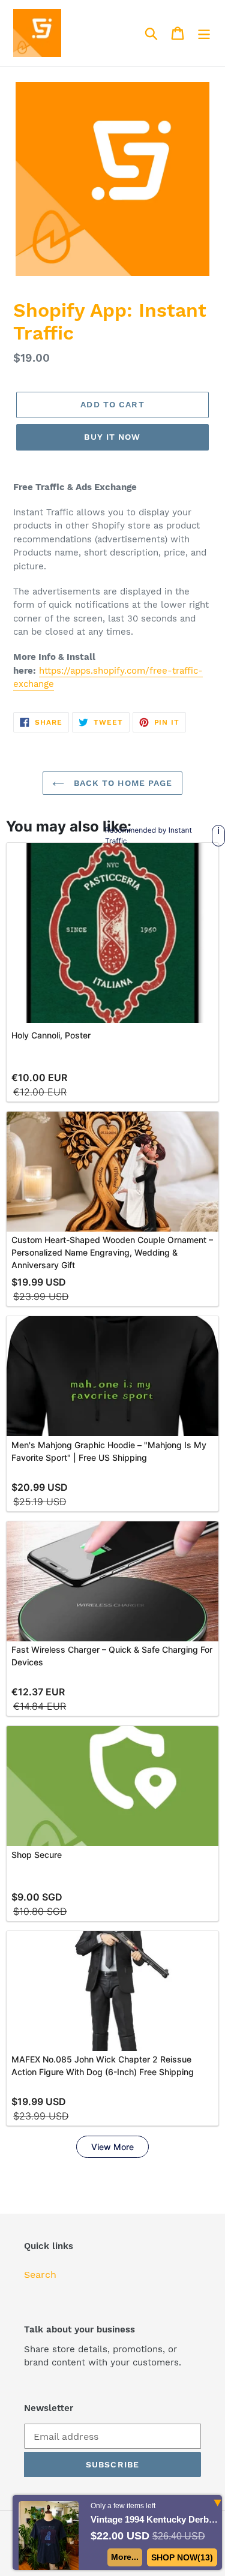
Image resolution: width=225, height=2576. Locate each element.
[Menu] (204, 33)
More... (125, 2557)
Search (40, 2275)
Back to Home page (121, 783)
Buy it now (112, 437)
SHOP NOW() (182, 2557)
